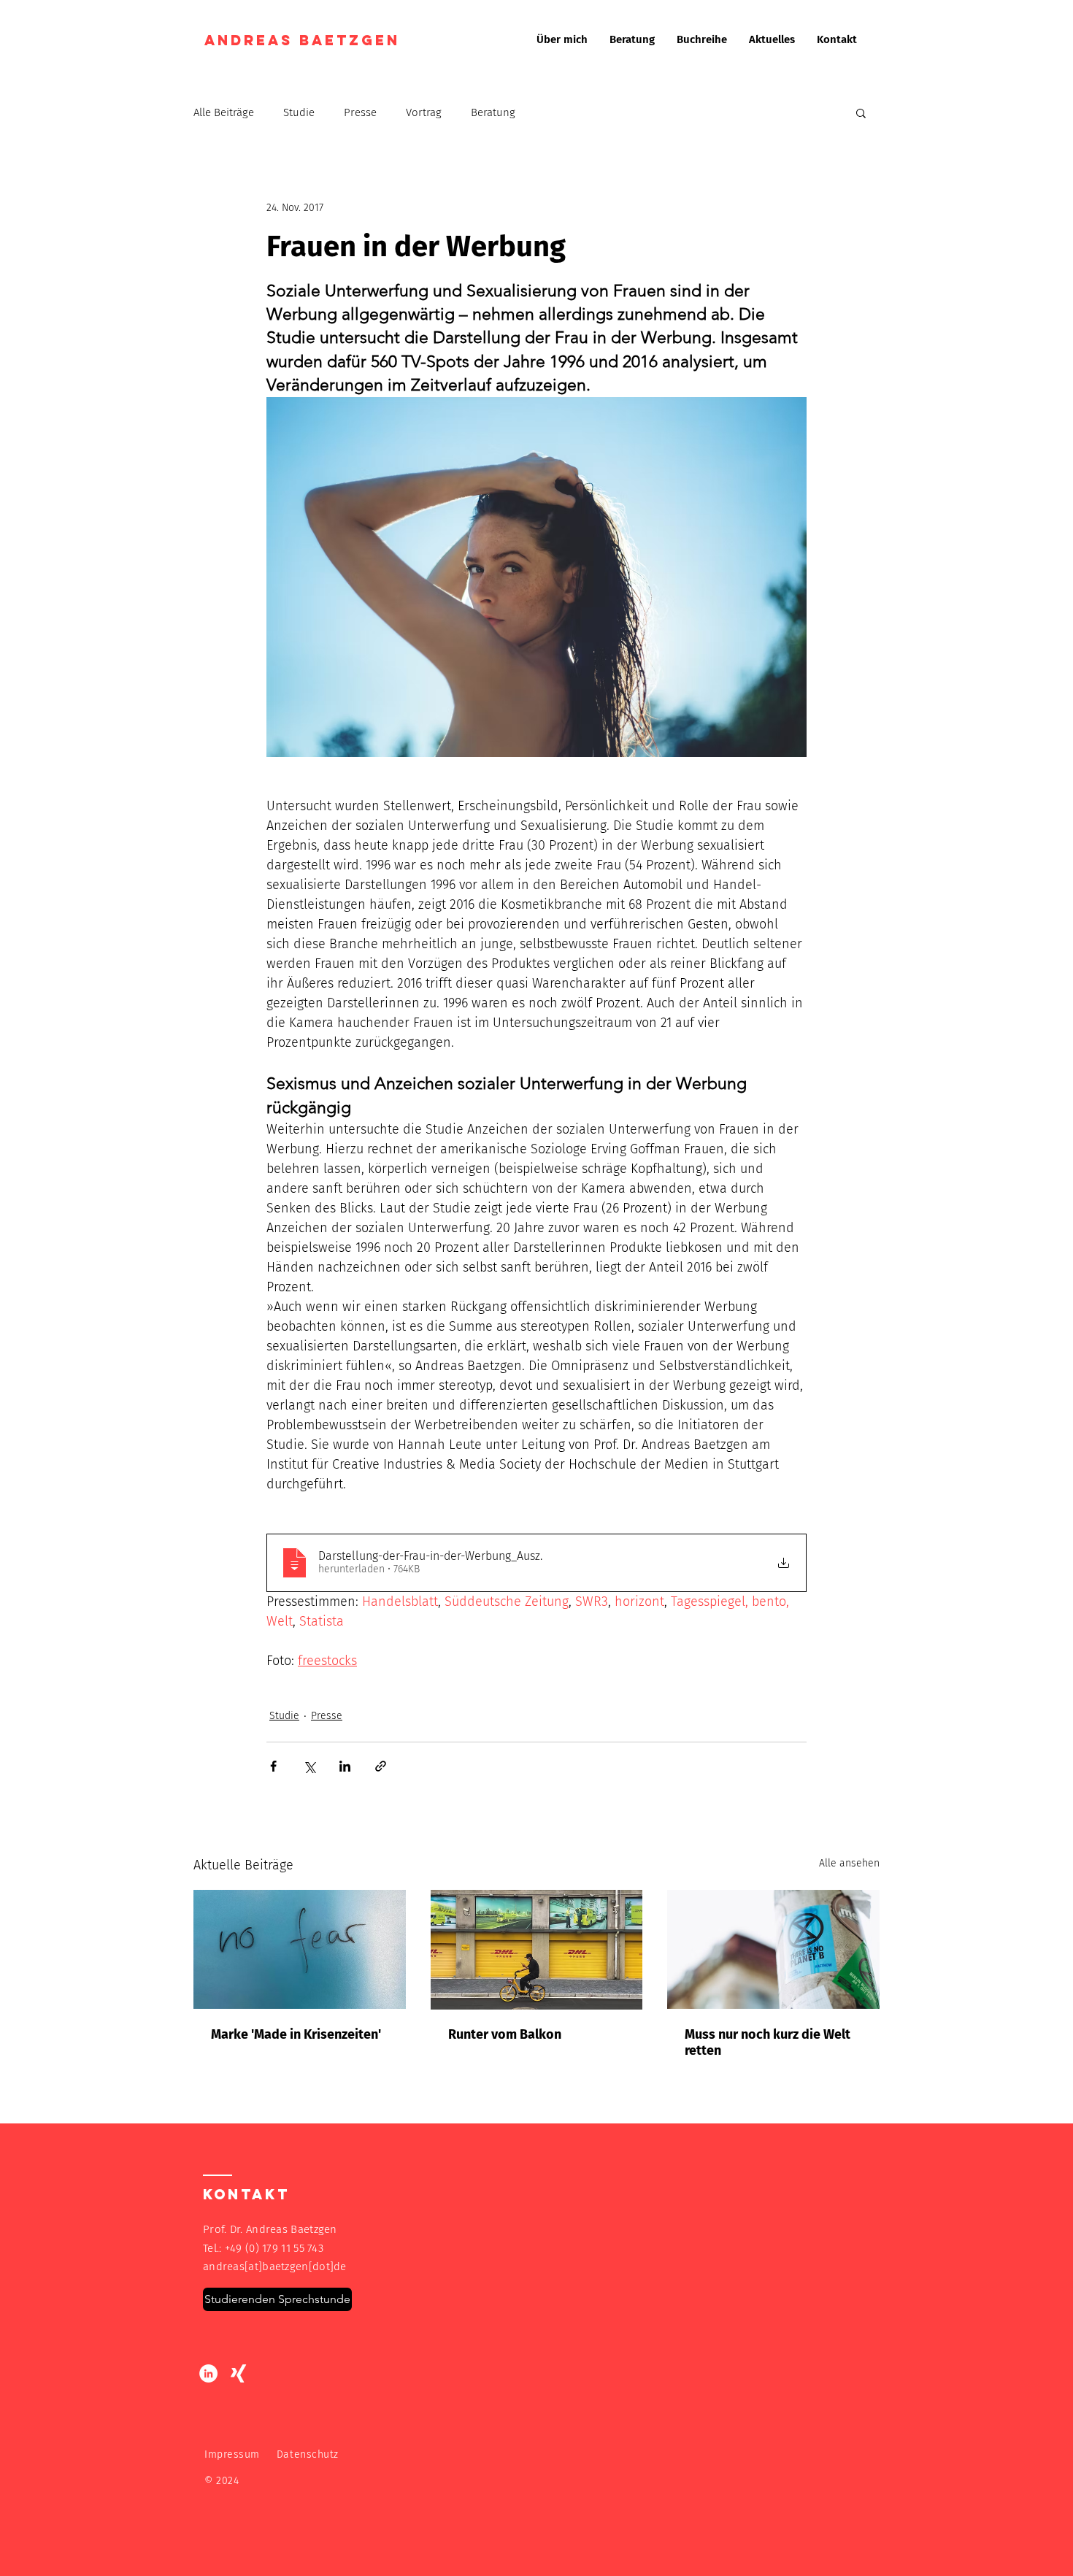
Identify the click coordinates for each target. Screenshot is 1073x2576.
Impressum (232, 2454)
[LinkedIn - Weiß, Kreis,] (208, 2373)
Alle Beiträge (224, 112)
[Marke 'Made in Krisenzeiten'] (300, 1949)
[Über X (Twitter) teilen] (309, 1766)
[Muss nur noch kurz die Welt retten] (773, 1949)
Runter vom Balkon (505, 2034)
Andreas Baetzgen (305, 40)
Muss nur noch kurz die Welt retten (768, 2042)
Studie (299, 112)
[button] (861, 112)
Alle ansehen (849, 1863)
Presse (360, 112)
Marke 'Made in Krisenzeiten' (296, 2034)
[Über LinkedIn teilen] (345, 1766)
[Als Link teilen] (381, 1766)
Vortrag (424, 112)
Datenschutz (308, 2454)
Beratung (493, 112)
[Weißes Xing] (238, 2373)
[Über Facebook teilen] (273, 1766)
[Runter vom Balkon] (537, 1950)
